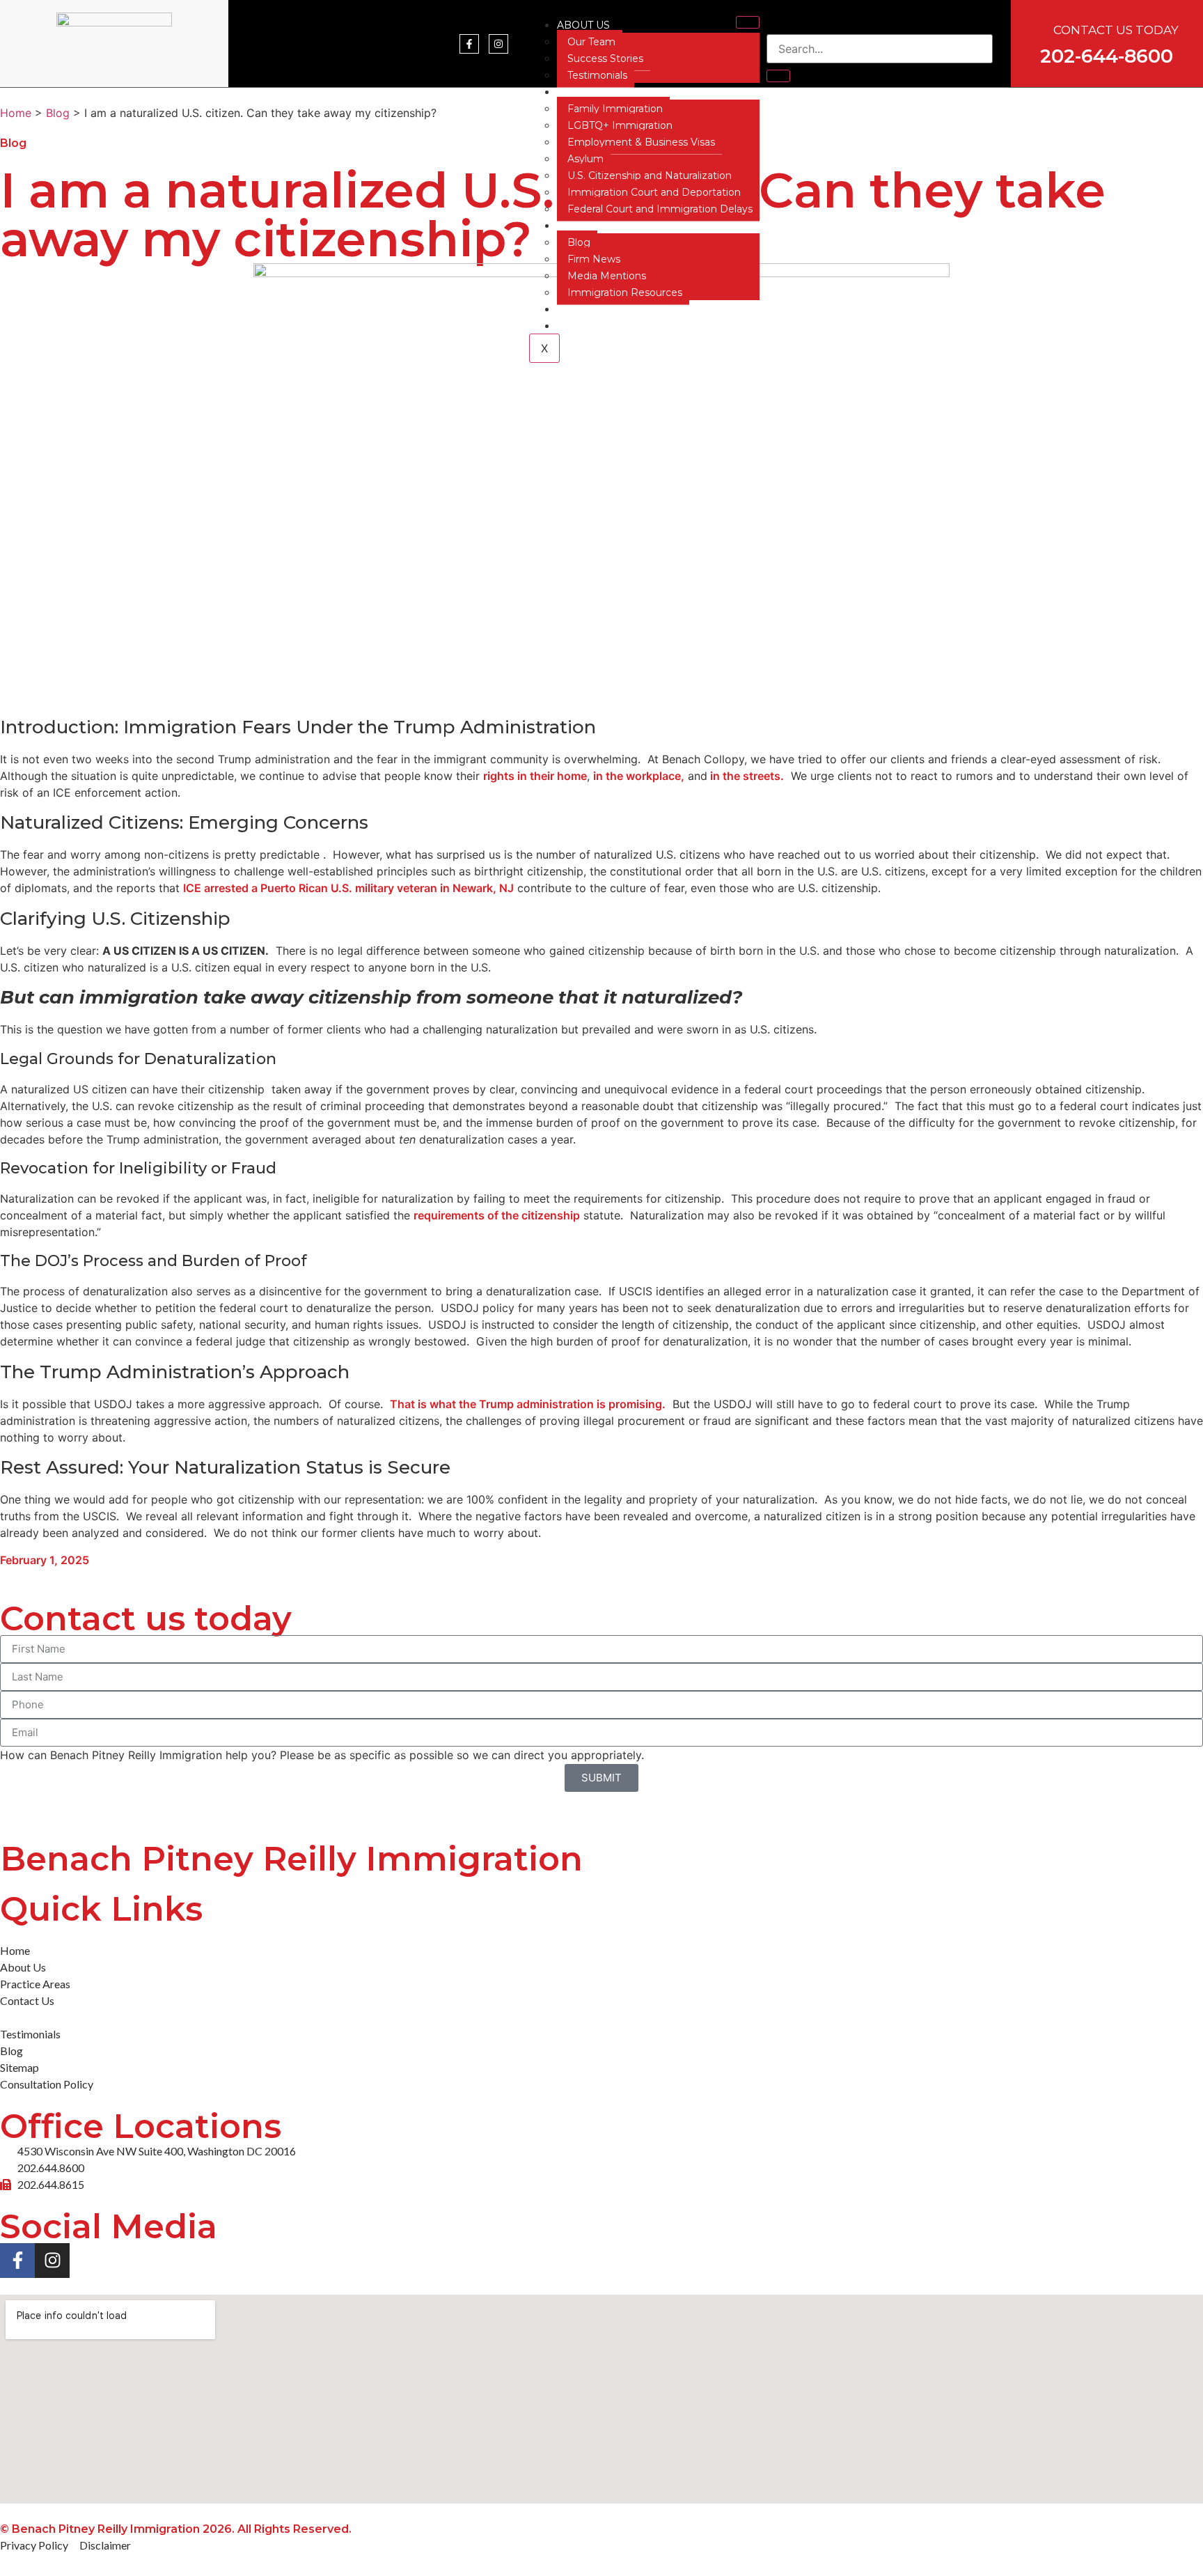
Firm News (594, 259)
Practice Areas (602, 92)
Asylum (585, 159)
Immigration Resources (625, 292)
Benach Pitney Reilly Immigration (291, 1859)
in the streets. (746, 776)
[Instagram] (498, 44)
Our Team (591, 42)
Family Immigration (615, 109)
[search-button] (778, 76)
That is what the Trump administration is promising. (528, 1404)
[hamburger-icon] (748, 22)
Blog (579, 242)
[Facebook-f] (469, 44)
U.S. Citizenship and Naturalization (650, 175)
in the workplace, (639, 776)
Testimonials (597, 75)
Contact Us (590, 309)
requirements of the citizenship (497, 1215)
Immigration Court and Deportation (654, 192)
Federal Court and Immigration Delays (660, 209)
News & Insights (604, 226)
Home (16, 113)
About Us (583, 25)
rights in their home (535, 776)
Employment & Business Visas (641, 142)
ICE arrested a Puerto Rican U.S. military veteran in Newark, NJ (348, 888)
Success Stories (605, 58)
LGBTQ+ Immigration (620, 125)
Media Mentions (607, 276)
